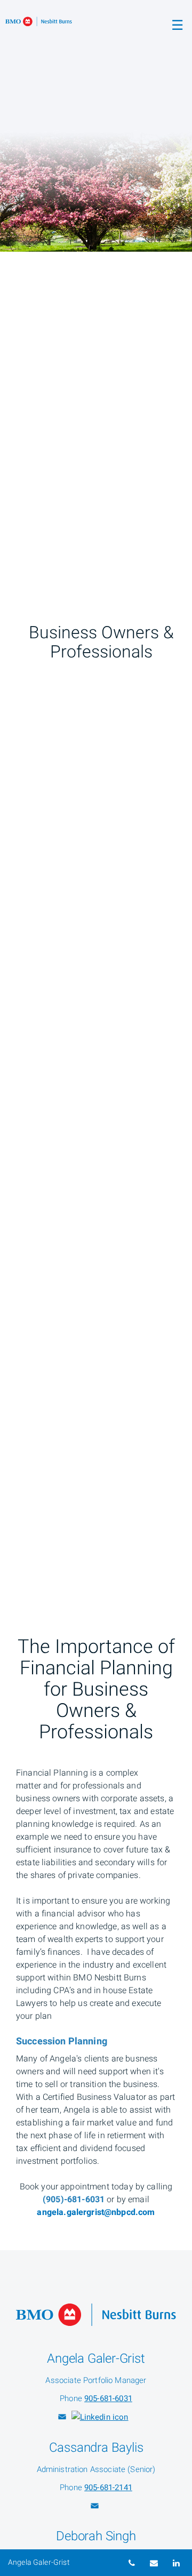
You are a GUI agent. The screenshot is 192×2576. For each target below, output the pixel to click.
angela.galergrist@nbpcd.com (96, 2212)
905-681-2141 (108, 2487)
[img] (96, 126)
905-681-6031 (108, 2398)
